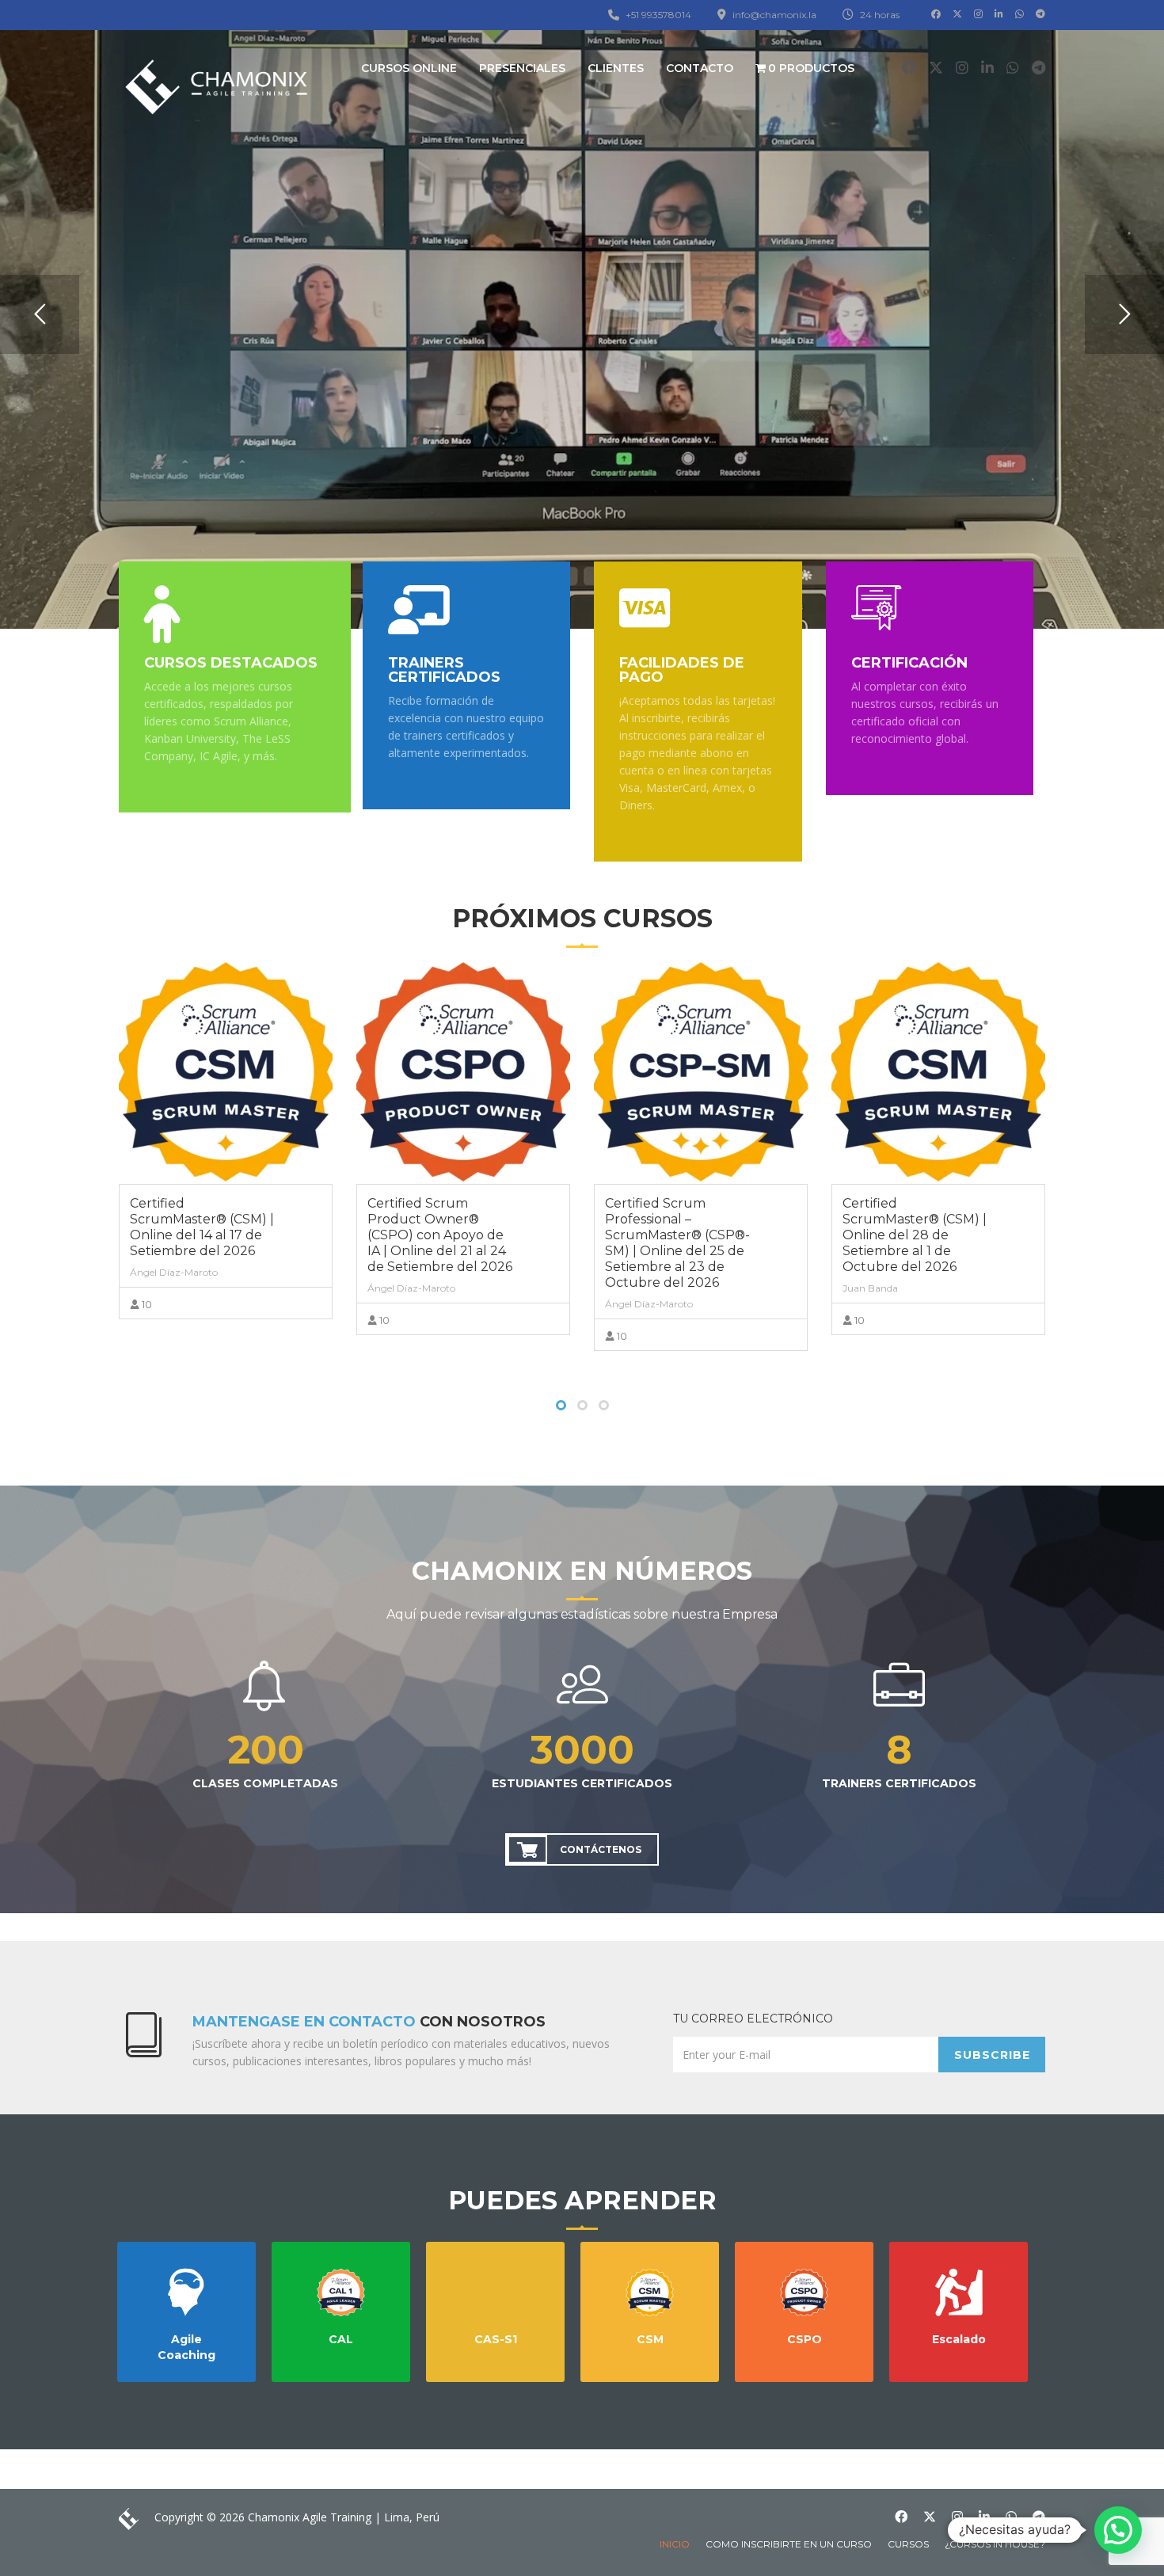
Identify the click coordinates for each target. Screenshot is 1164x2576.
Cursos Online (409, 68)
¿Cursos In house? (995, 2544)
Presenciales (522, 68)
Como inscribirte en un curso (789, 2544)
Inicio (675, 2544)
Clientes (616, 68)
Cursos (908, 2544)
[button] (1118, 2530)
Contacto (700, 68)
